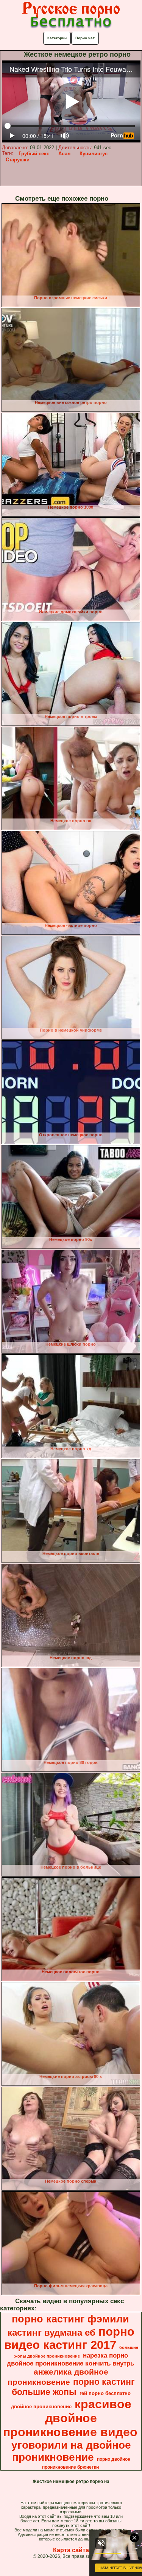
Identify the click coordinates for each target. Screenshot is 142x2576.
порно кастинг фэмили (70, 2319)
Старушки (18, 160)
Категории (57, 38)
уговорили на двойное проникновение (71, 2451)
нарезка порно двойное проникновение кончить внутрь (70, 2359)
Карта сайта (71, 2550)
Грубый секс (34, 154)
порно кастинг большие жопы (73, 2387)
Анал (64, 154)
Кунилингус (94, 154)
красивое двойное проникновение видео (70, 2418)
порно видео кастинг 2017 (69, 2338)
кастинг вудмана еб (51, 2332)
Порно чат (85, 38)
